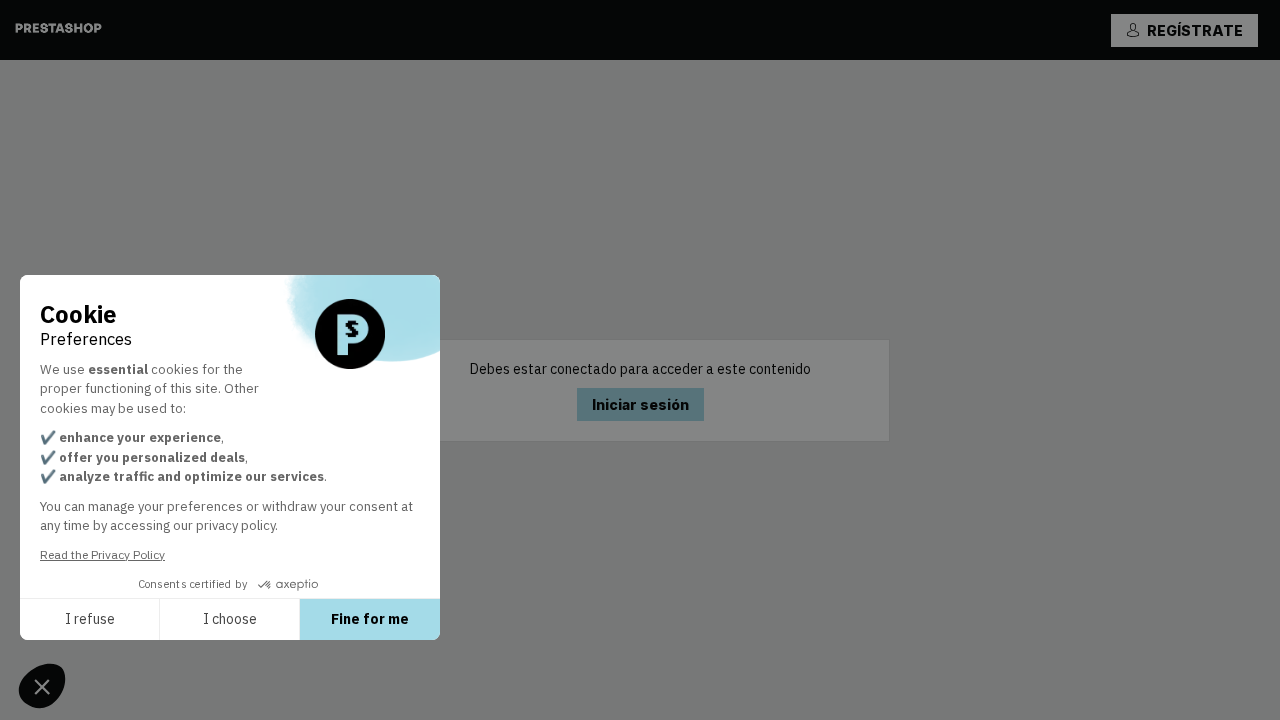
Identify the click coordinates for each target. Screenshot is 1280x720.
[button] (1184, 30)
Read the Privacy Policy (102, 554)
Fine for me (370, 619)
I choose (230, 619)
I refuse (90, 619)
